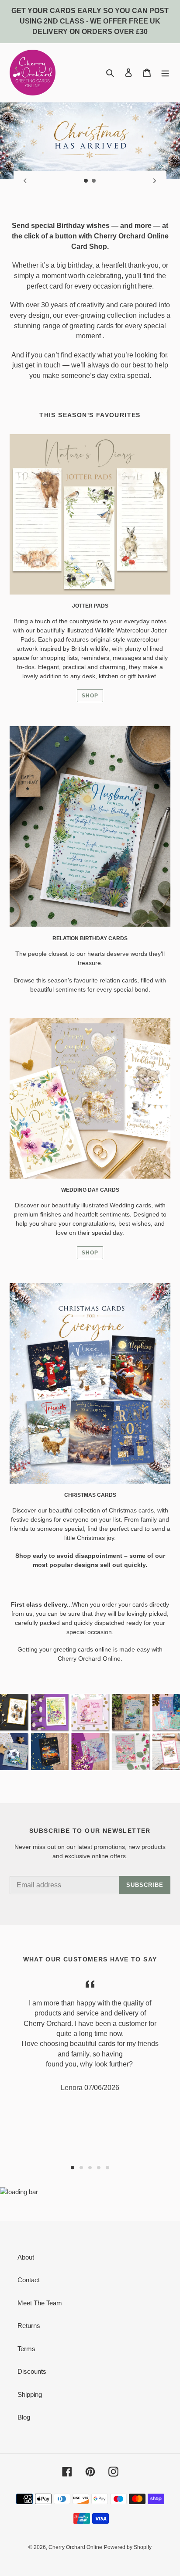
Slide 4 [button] (99, 2168)
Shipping (30, 2394)
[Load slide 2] (94, 181)
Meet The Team (40, 2303)
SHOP (90, 696)
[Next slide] (155, 180)
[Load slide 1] (86, 181)
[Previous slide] (25, 180)
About (26, 2257)
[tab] (73, 2168)
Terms (26, 2349)
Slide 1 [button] (73, 2168)
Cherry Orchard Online (75, 2547)
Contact (29, 2280)
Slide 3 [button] (90, 2168)
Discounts (32, 2371)
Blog (24, 2417)
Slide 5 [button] (107, 2168)
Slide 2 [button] (81, 2168)
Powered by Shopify (128, 2547)
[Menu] (165, 73)
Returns (29, 2326)
